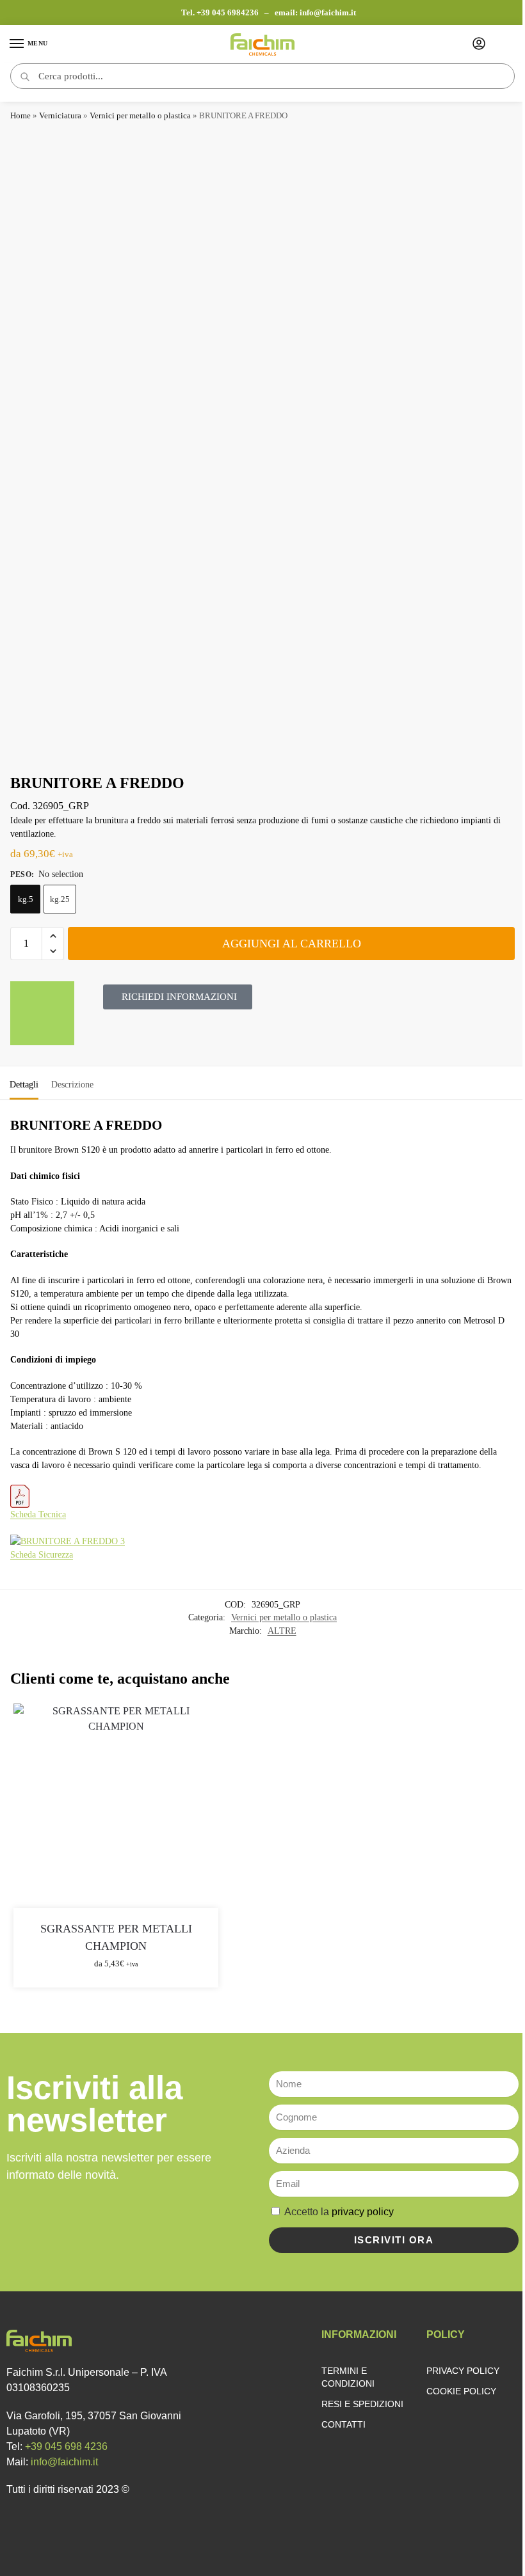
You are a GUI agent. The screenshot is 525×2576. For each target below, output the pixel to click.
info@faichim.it (328, 12)
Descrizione (72, 1085)
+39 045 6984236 (229, 12)
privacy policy (363, 2212)
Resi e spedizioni (362, 2404)
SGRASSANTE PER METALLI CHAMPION (116, 1937)
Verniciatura (60, 115)
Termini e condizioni (348, 2377)
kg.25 (60, 899)
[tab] (24, 1083)
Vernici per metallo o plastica (140, 115)
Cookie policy (461, 2391)
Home (20, 115)
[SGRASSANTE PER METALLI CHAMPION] (116, 1806)
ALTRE (282, 1631)
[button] (53, 936)
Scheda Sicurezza (42, 1555)
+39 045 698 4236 (66, 2446)
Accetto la (339, 2212)
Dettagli (24, 1085)
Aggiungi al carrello (292, 944)
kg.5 (26, 899)
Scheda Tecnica (38, 1514)
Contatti (343, 2424)
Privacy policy (463, 2371)
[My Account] (479, 44)
